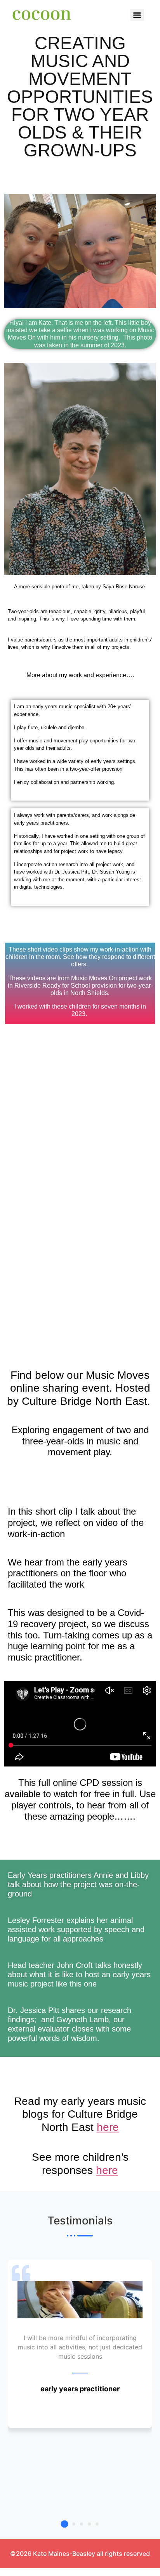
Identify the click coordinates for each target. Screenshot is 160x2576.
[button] (64, 2524)
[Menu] (137, 15)
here (108, 2127)
